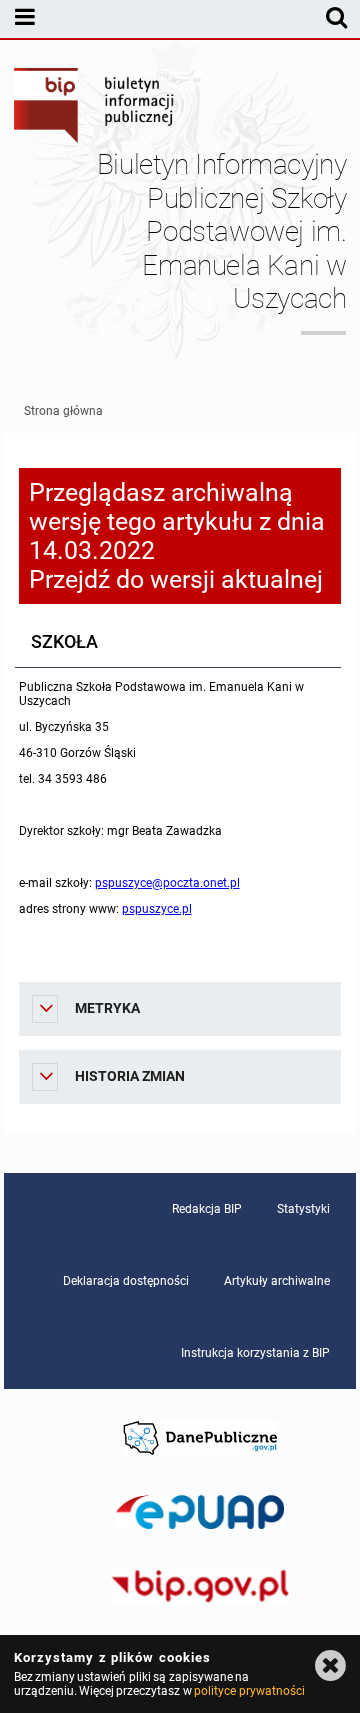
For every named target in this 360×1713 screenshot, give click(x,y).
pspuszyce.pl (157, 909)
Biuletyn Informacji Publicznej (95, 108)
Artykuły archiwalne (277, 1281)
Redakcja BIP (207, 1209)
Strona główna (63, 411)
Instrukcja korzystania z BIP (255, 1353)
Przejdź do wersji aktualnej (176, 579)
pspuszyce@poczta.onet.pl (167, 883)
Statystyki (303, 1209)
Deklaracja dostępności (126, 1281)
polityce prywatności (249, 1691)
